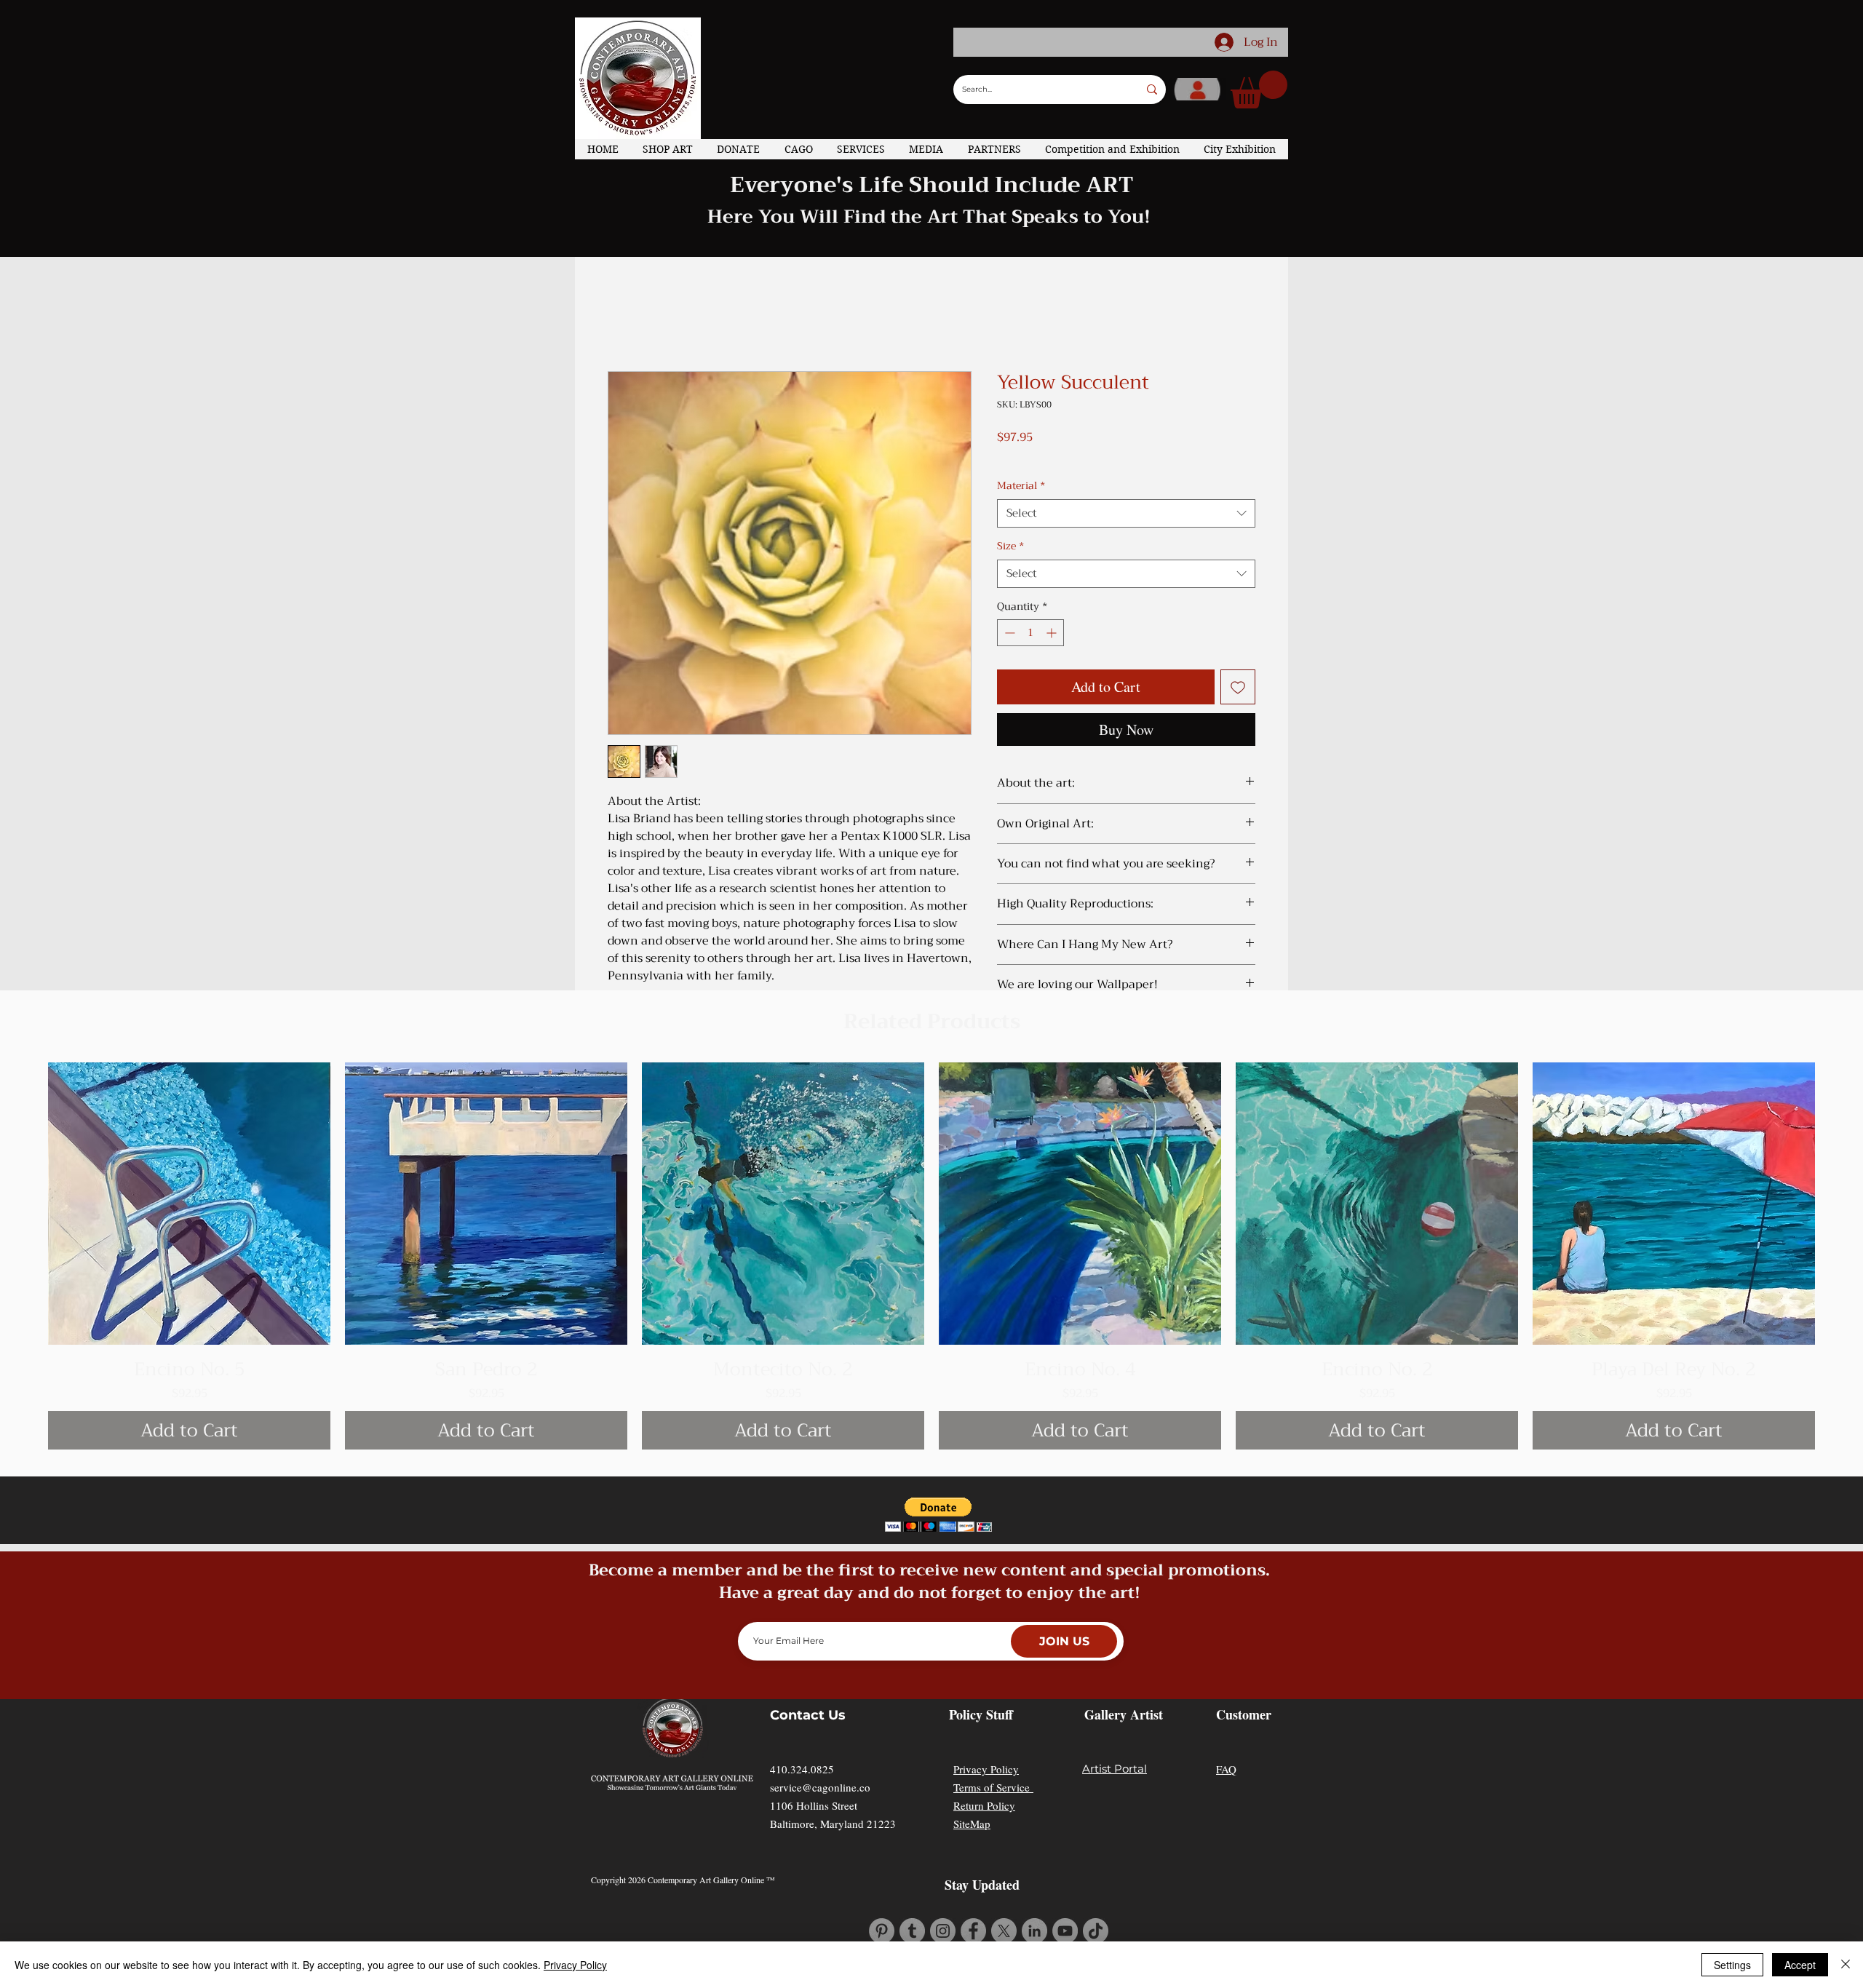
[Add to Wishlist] (1238, 687)
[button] (1259, 90)
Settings (1732, 1965)
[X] (1004, 1931)
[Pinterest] (882, 1931)
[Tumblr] (912, 1931)
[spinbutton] (1030, 633)
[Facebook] (973, 1931)
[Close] (1846, 1965)
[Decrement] (1008, 633)
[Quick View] (189, 1204)
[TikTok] (1096, 1931)
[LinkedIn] (1034, 1931)
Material (1021, 486)
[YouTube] (1065, 1931)
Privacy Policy (986, 1769)
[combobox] (1126, 513)
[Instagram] (943, 1931)
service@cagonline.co (820, 1787)
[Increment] (1053, 633)
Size (1010, 546)
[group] (931, 1256)
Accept (1800, 1965)
